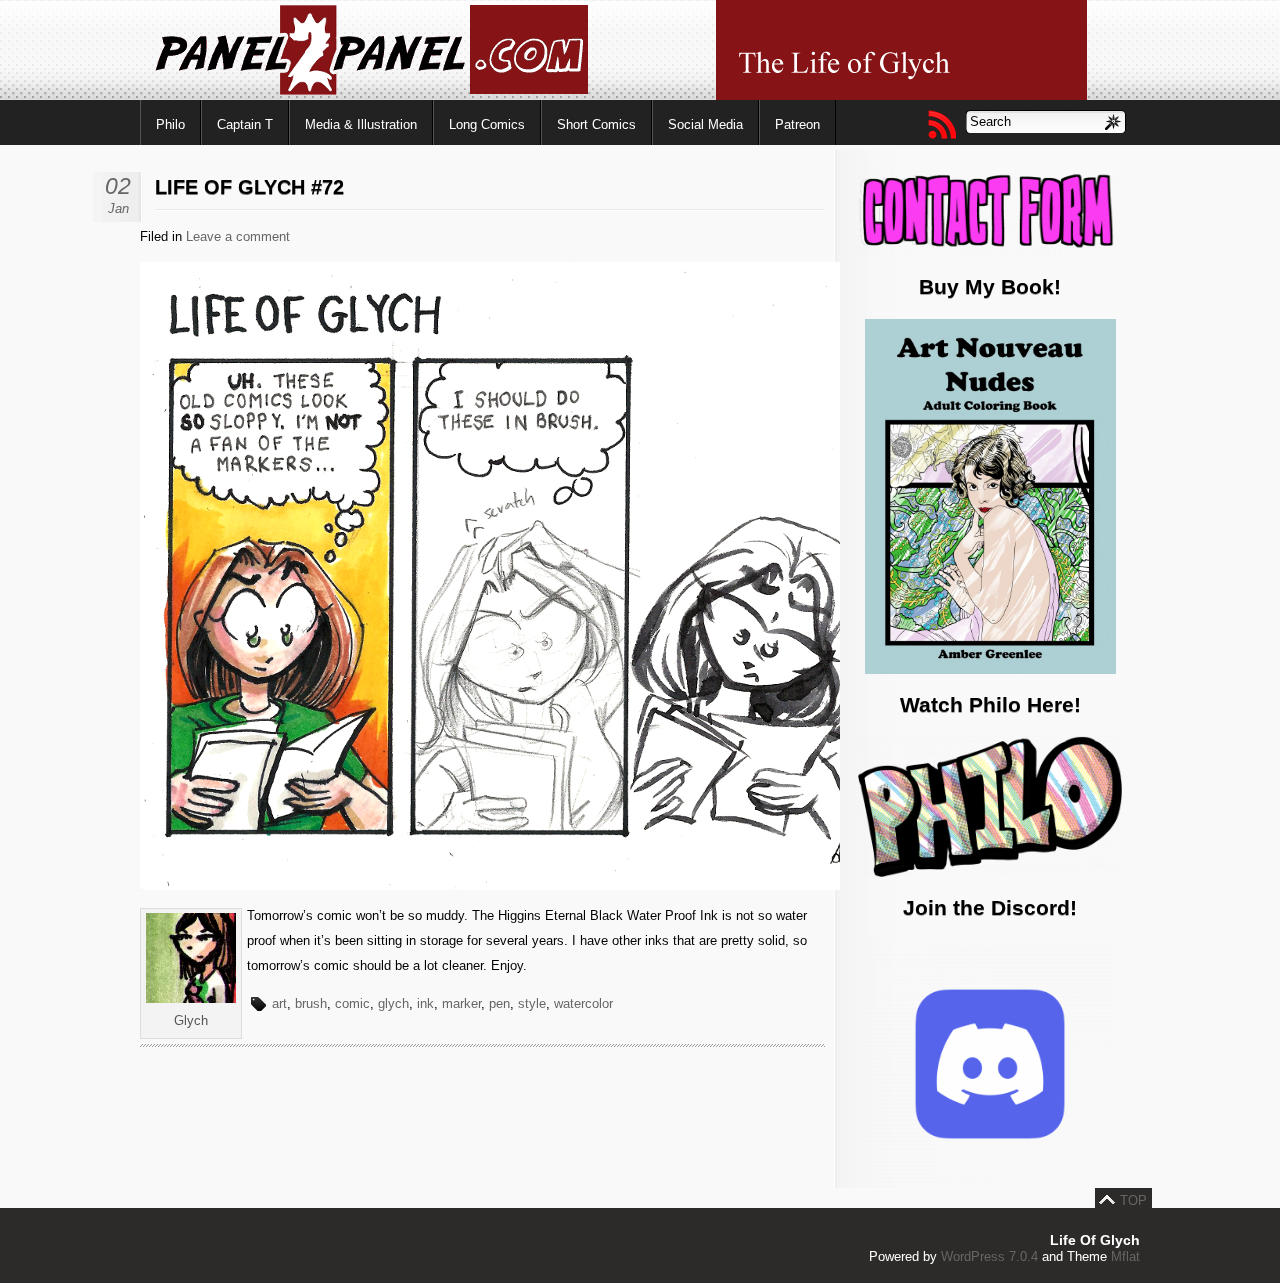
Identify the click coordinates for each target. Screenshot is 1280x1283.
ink (425, 1003)
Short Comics (596, 124)
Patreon (797, 124)
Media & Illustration (361, 124)
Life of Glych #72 (249, 187)
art (279, 1003)
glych (393, 1003)
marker (461, 1003)
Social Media (705, 124)
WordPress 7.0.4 (989, 1256)
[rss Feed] (941, 124)
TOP (1133, 1200)
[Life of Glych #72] (640, 885)
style (532, 1003)
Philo (170, 124)
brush (311, 1003)
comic (352, 1003)
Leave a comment (238, 236)
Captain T (245, 124)
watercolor (583, 1003)
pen (499, 1003)
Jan (118, 208)
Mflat (1125, 1256)
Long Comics (487, 124)
